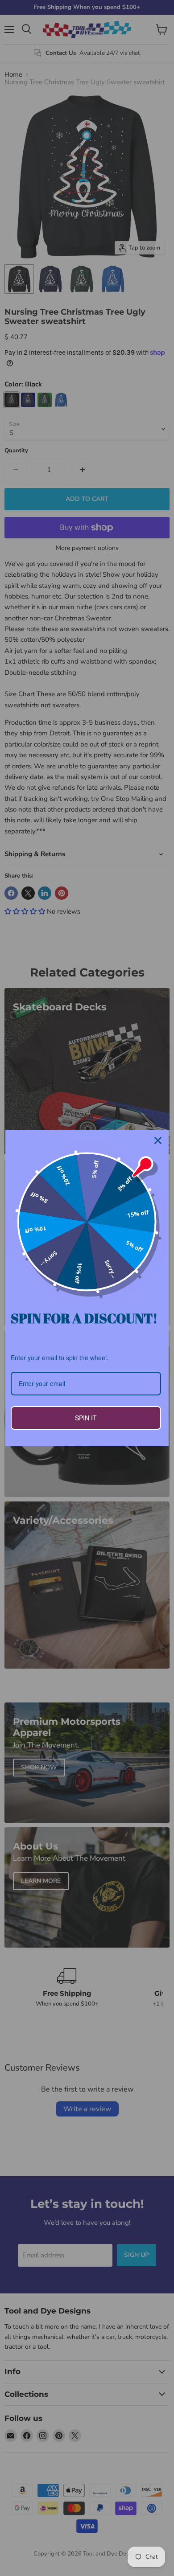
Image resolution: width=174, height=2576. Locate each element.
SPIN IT (86, 1418)
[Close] (158, 1140)
